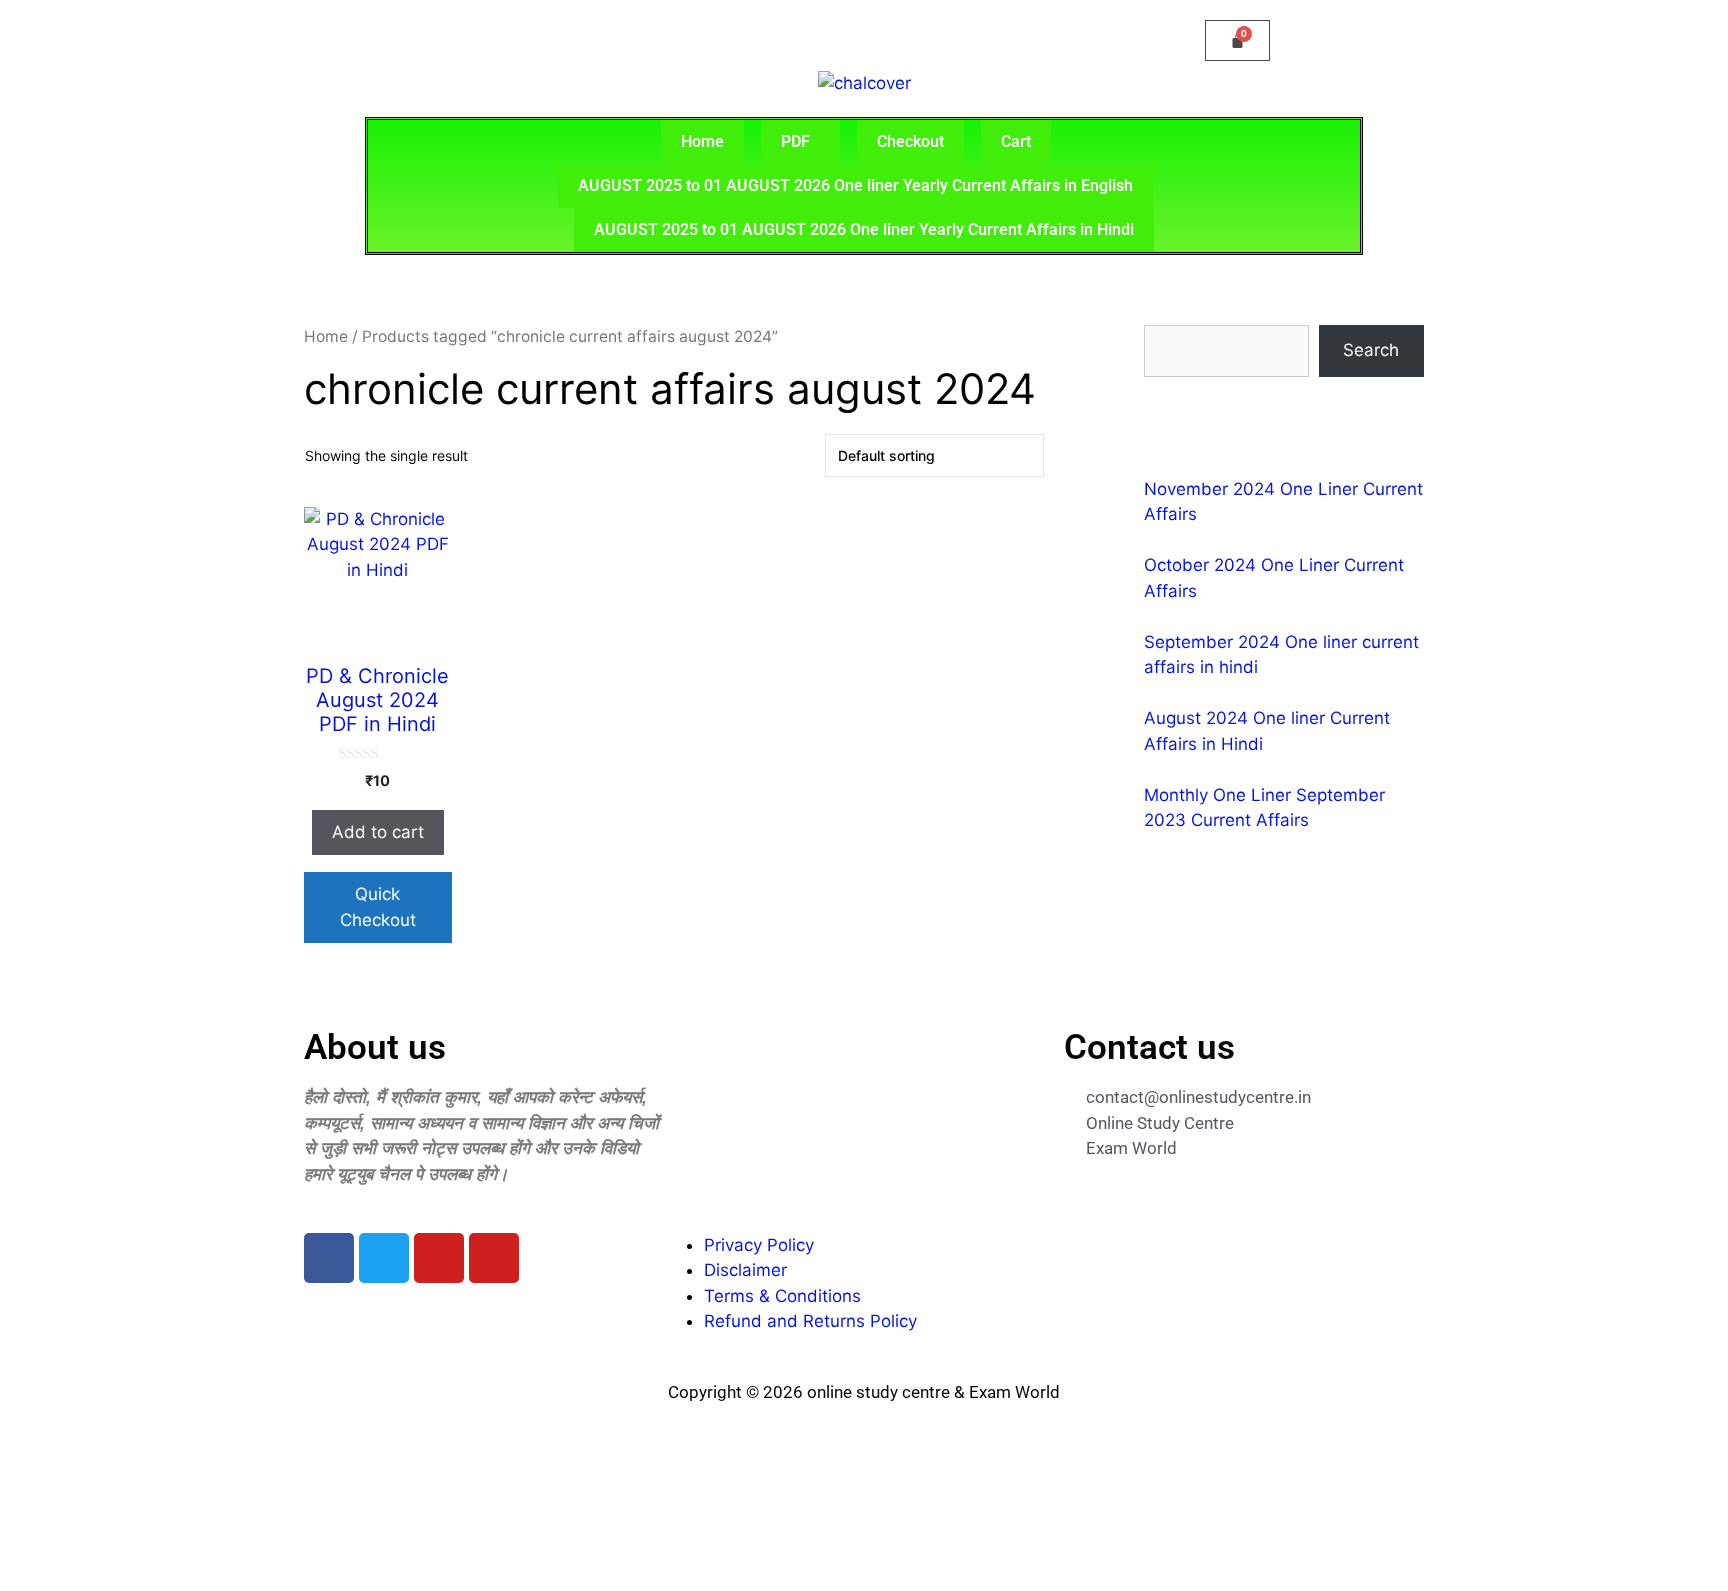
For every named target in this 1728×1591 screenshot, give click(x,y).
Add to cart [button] (378, 832)
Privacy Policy (759, 1245)
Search (1371, 350)
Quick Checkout (378, 907)
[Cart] (1237, 40)
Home (702, 141)
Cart (1016, 141)
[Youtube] (439, 1258)
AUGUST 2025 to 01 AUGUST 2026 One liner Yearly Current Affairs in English (855, 185)
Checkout (910, 141)
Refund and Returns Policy (810, 1321)
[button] (800, 142)
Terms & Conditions (782, 1296)
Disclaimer (745, 1270)
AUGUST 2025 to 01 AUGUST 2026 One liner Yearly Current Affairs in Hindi (864, 229)
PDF (795, 141)
